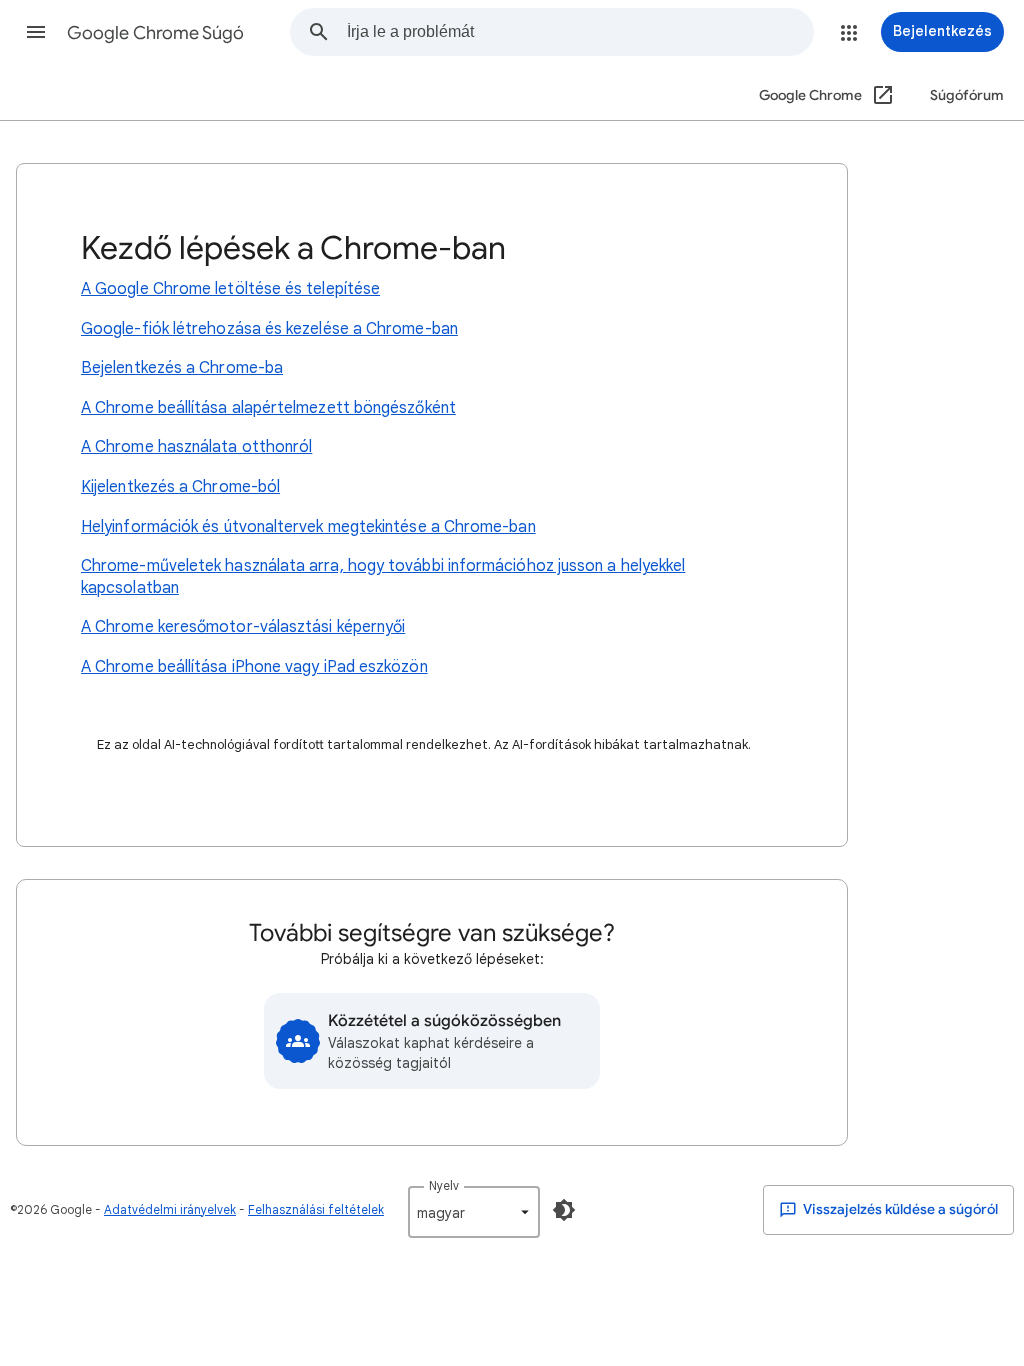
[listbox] (474, 1212)
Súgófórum (967, 95)
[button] (36, 32)
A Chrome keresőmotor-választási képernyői (243, 627)
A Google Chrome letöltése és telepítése (230, 289)
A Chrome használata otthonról (196, 447)
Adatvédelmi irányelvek (170, 1209)
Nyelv (444, 1185)
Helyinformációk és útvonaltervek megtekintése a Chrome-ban (308, 527)
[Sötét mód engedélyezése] (564, 1210)
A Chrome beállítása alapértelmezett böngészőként (268, 408)
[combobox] (580, 32)
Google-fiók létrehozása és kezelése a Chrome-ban (269, 329)
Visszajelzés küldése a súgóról (899, 1209)
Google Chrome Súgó (155, 33)
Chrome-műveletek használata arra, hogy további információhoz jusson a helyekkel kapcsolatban (383, 577)
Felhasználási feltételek (316, 1209)
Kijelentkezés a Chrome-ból (180, 487)
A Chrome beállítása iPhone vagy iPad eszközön (254, 667)
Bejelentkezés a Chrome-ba (182, 368)
